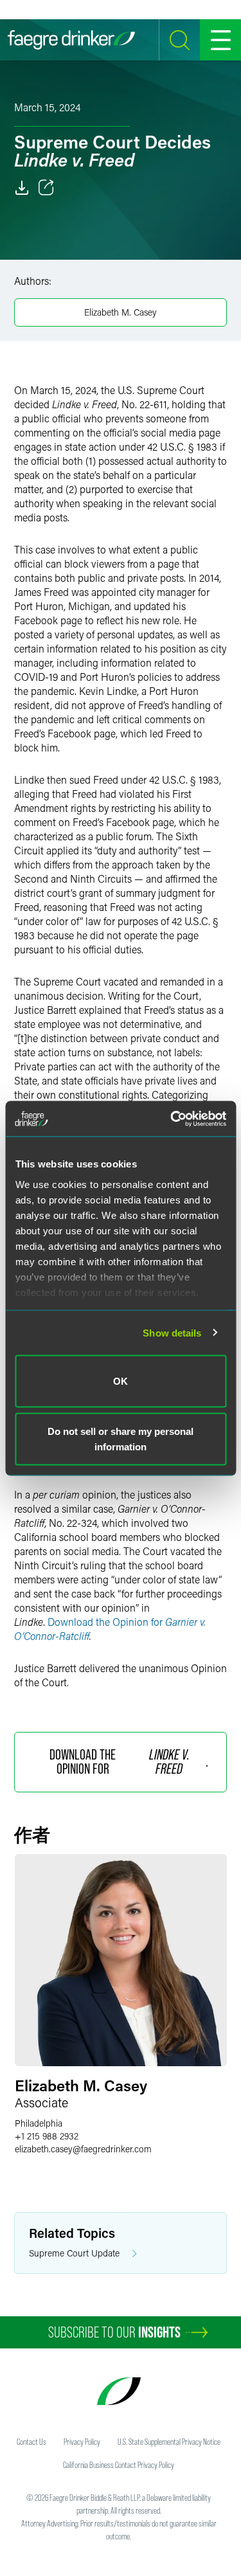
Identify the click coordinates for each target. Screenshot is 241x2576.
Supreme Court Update (74, 2253)
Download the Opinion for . (129, 1762)
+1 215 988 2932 (47, 2136)
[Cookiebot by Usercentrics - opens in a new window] (172, 1119)
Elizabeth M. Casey (121, 312)
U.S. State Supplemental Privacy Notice (169, 2442)
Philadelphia (39, 2123)
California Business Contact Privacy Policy (119, 2465)
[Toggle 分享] (46, 188)
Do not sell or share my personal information (121, 1438)
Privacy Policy (82, 2442)
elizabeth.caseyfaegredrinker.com (83, 2149)
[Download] (22, 188)
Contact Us (31, 2442)
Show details (172, 1332)
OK (121, 1381)
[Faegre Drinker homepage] (71, 40)
